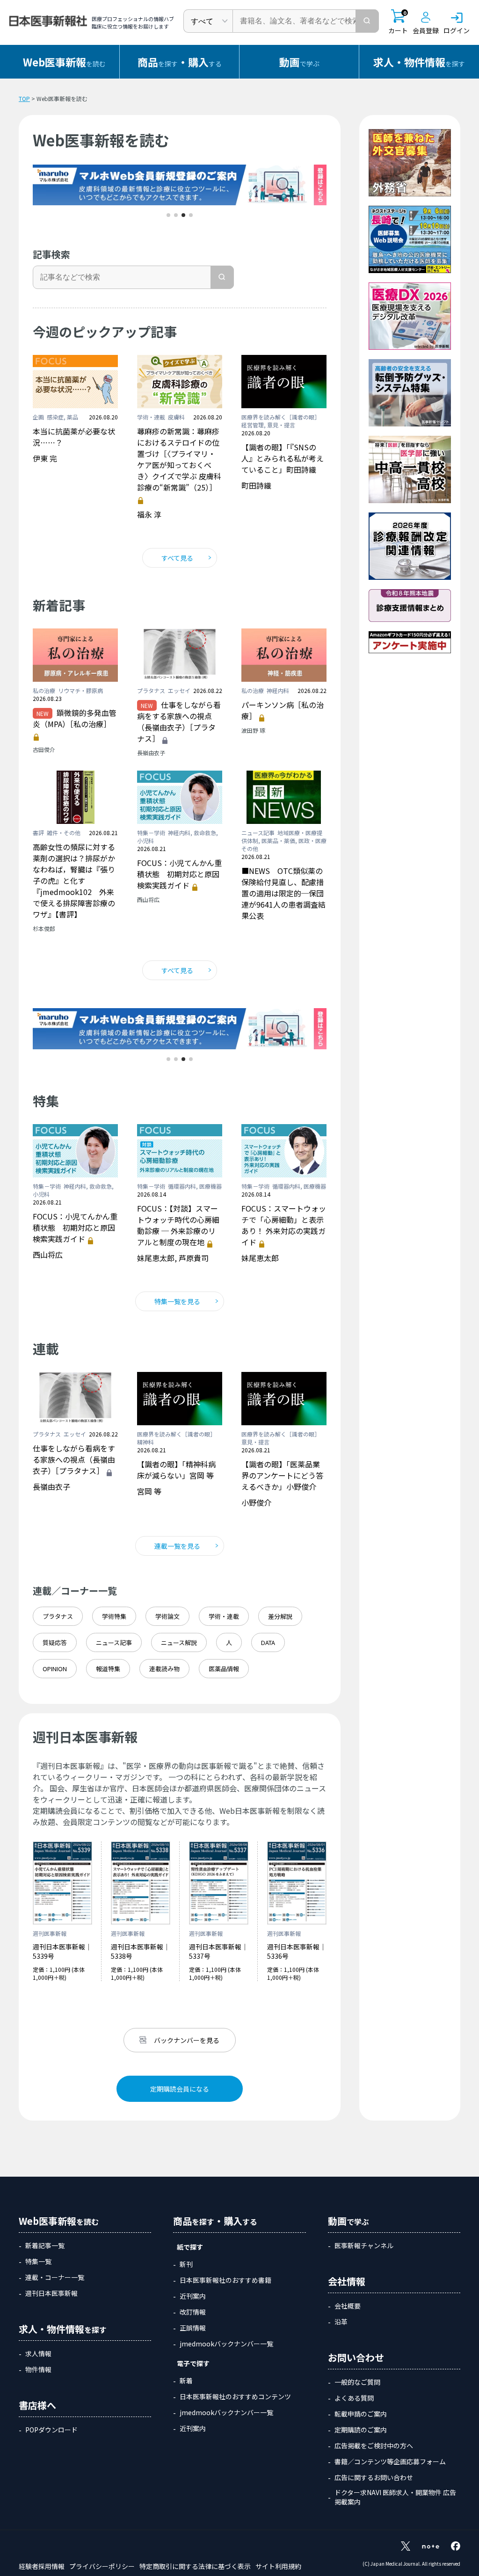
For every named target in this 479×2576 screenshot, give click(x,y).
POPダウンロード (51, 2430)
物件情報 (38, 2369)
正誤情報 (193, 2328)
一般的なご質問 (357, 2382)
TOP (24, 98)
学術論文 (167, 1616)
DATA (268, 1642)
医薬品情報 (224, 1669)
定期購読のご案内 (361, 2430)
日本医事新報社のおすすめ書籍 (225, 2280)
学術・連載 (224, 1616)
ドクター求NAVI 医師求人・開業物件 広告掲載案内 (395, 2497)
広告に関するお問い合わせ (374, 2477)
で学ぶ (299, 62)
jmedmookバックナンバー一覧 (226, 2344)
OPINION (55, 1669)
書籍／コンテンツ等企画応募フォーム (390, 2461)
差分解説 (280, 1616)
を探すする (180, 62)
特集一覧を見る (177, 1301)
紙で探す (190, 2247)
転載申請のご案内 (361, 2414)
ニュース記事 (114, 1642)
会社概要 (348, 2306)
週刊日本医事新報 (51, 2293)
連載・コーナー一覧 (55, 2277)
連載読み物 (164, 1669)
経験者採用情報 (42, 2566)
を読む (64, 62)
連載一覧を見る (177, 1546)
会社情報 (347, 2281)
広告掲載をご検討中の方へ (374, 2446)
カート (398, 22)
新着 (186, 2381)
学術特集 (114, 1616)
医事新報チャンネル (364, 2245)
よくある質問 (354, 2398)
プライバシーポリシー (102, 2566)
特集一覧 (38, 2261)
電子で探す (193, 2363)
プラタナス (58, 1616)
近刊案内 (193, 2296)
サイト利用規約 (278, 2566)
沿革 (341, 2322)
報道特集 (108, 1669)
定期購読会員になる (180, 2089)
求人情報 (38, 2353)
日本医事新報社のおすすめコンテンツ (235, 2396)
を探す (419, 62)
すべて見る (177, 558)
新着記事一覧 (45, 2245)
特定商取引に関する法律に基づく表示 (195, 2566)
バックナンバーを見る (187, 2040)
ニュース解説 (179, 1642)
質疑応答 (55, 1642)
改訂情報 (193, 2312)
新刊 (186, 2264)
